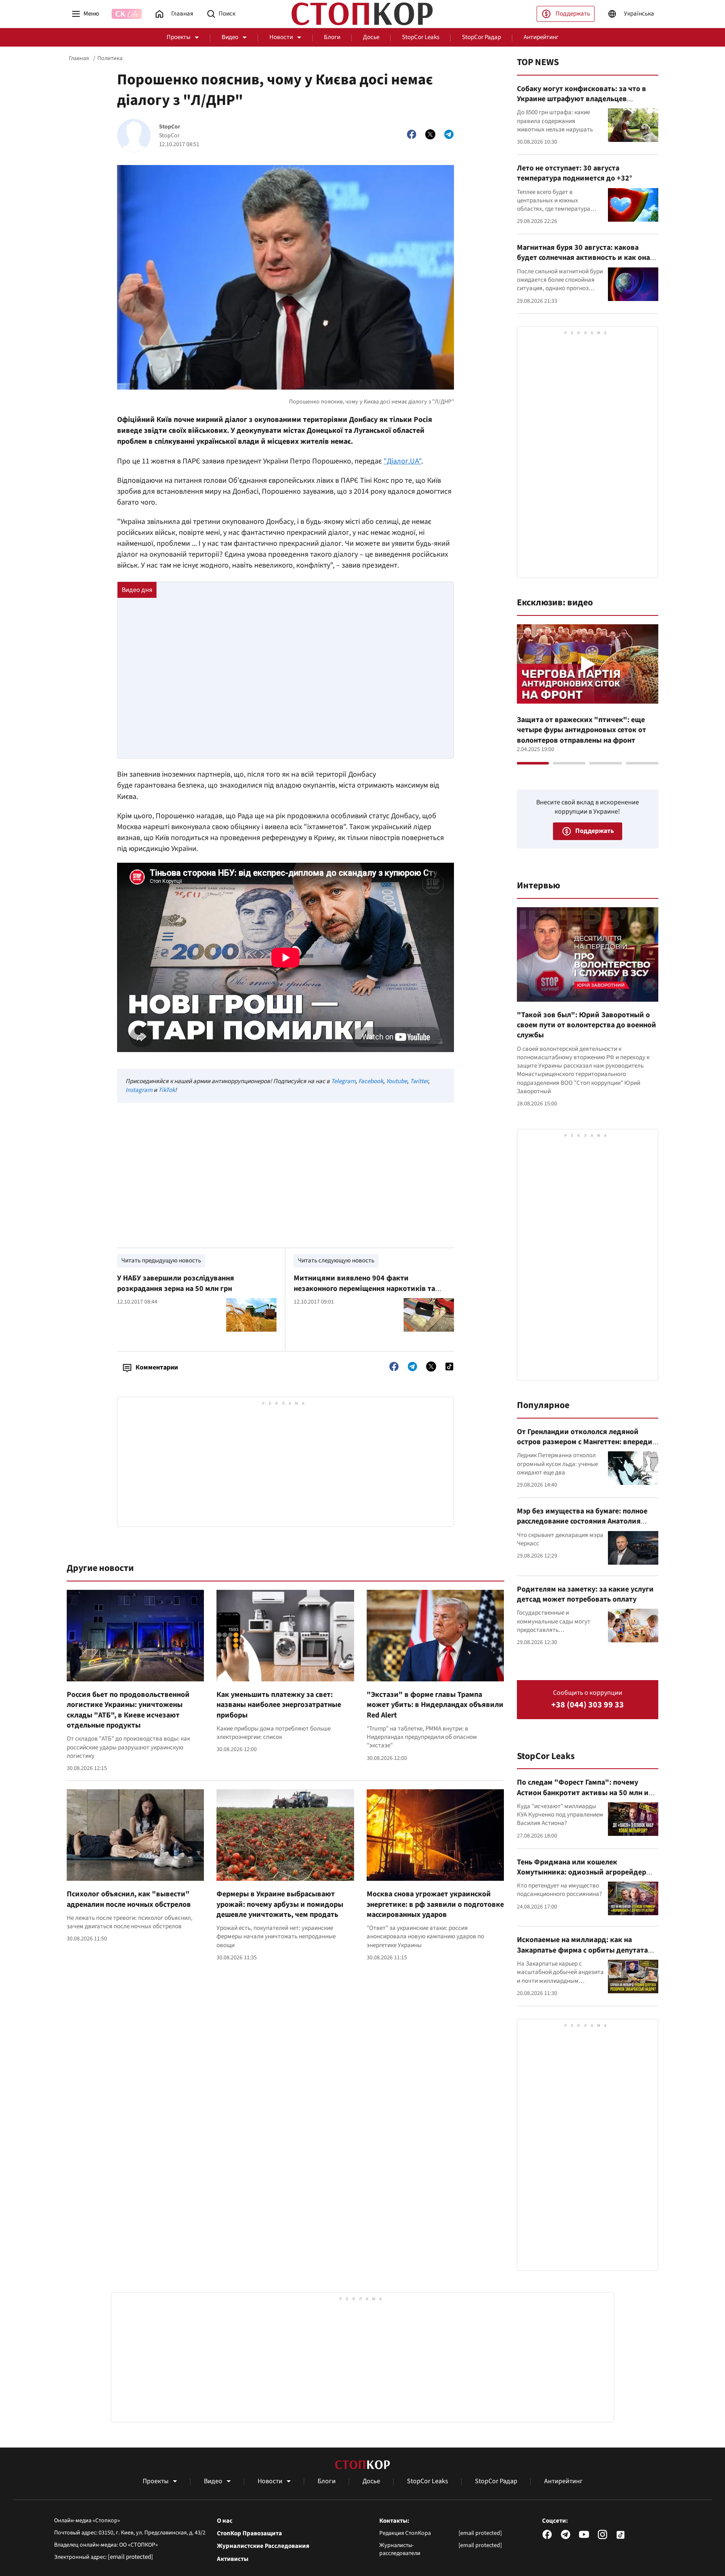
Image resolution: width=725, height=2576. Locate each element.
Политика (110, 58)
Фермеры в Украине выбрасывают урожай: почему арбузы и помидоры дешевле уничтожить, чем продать (280, 1904)
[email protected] (130, 2557)
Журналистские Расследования (263, 2546)
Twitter (419, 1081)
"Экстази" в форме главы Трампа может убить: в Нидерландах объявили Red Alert (435, 1705)
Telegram (343, 1081)
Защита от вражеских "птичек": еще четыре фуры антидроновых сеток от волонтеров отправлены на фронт (582, 730)
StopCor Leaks (421, 37)
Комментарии (157, 1367)
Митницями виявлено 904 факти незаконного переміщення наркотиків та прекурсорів (364, 1288)
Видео (230, 37)
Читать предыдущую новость (161, 1261)
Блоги (332, 37)
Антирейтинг (541, 37)
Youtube (396, 1081)
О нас (225, 2521)
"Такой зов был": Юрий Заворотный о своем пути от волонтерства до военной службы (587, 1025)
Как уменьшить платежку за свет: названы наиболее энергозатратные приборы (279, 1705)
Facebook (371, 1081)
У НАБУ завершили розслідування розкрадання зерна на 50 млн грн (176, 1283)
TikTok (167, 1090)
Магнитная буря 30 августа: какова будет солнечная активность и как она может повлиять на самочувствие (583, 258)
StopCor (170, 127)
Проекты (179, 37)
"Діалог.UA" (402, 461)
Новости (281, 37)
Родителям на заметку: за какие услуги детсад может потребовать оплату (585, 1594)
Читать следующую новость (336, 1261)
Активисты (233, 2559)
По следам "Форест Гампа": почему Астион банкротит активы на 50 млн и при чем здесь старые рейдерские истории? (583, 1798)
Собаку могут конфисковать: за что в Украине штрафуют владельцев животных (582, 99)
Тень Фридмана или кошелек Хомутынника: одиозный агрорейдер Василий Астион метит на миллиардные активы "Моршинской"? (586, 1877)
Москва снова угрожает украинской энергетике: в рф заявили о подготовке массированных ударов (435, 1904)
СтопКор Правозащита (249, 2534)
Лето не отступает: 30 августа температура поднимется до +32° (575, 173)
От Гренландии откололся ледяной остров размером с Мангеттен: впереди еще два (585, 1442)
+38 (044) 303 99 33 (588, 1705)
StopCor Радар (481, 37)
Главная (79, 58)
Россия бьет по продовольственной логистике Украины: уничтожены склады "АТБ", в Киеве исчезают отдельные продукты (128, 1710)
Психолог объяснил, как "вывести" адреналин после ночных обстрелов (129, 1899)
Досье (371, 37)
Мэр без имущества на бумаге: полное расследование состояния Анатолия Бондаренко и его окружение (582, 1521)
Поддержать (573, 14)
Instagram (139, 1090)
